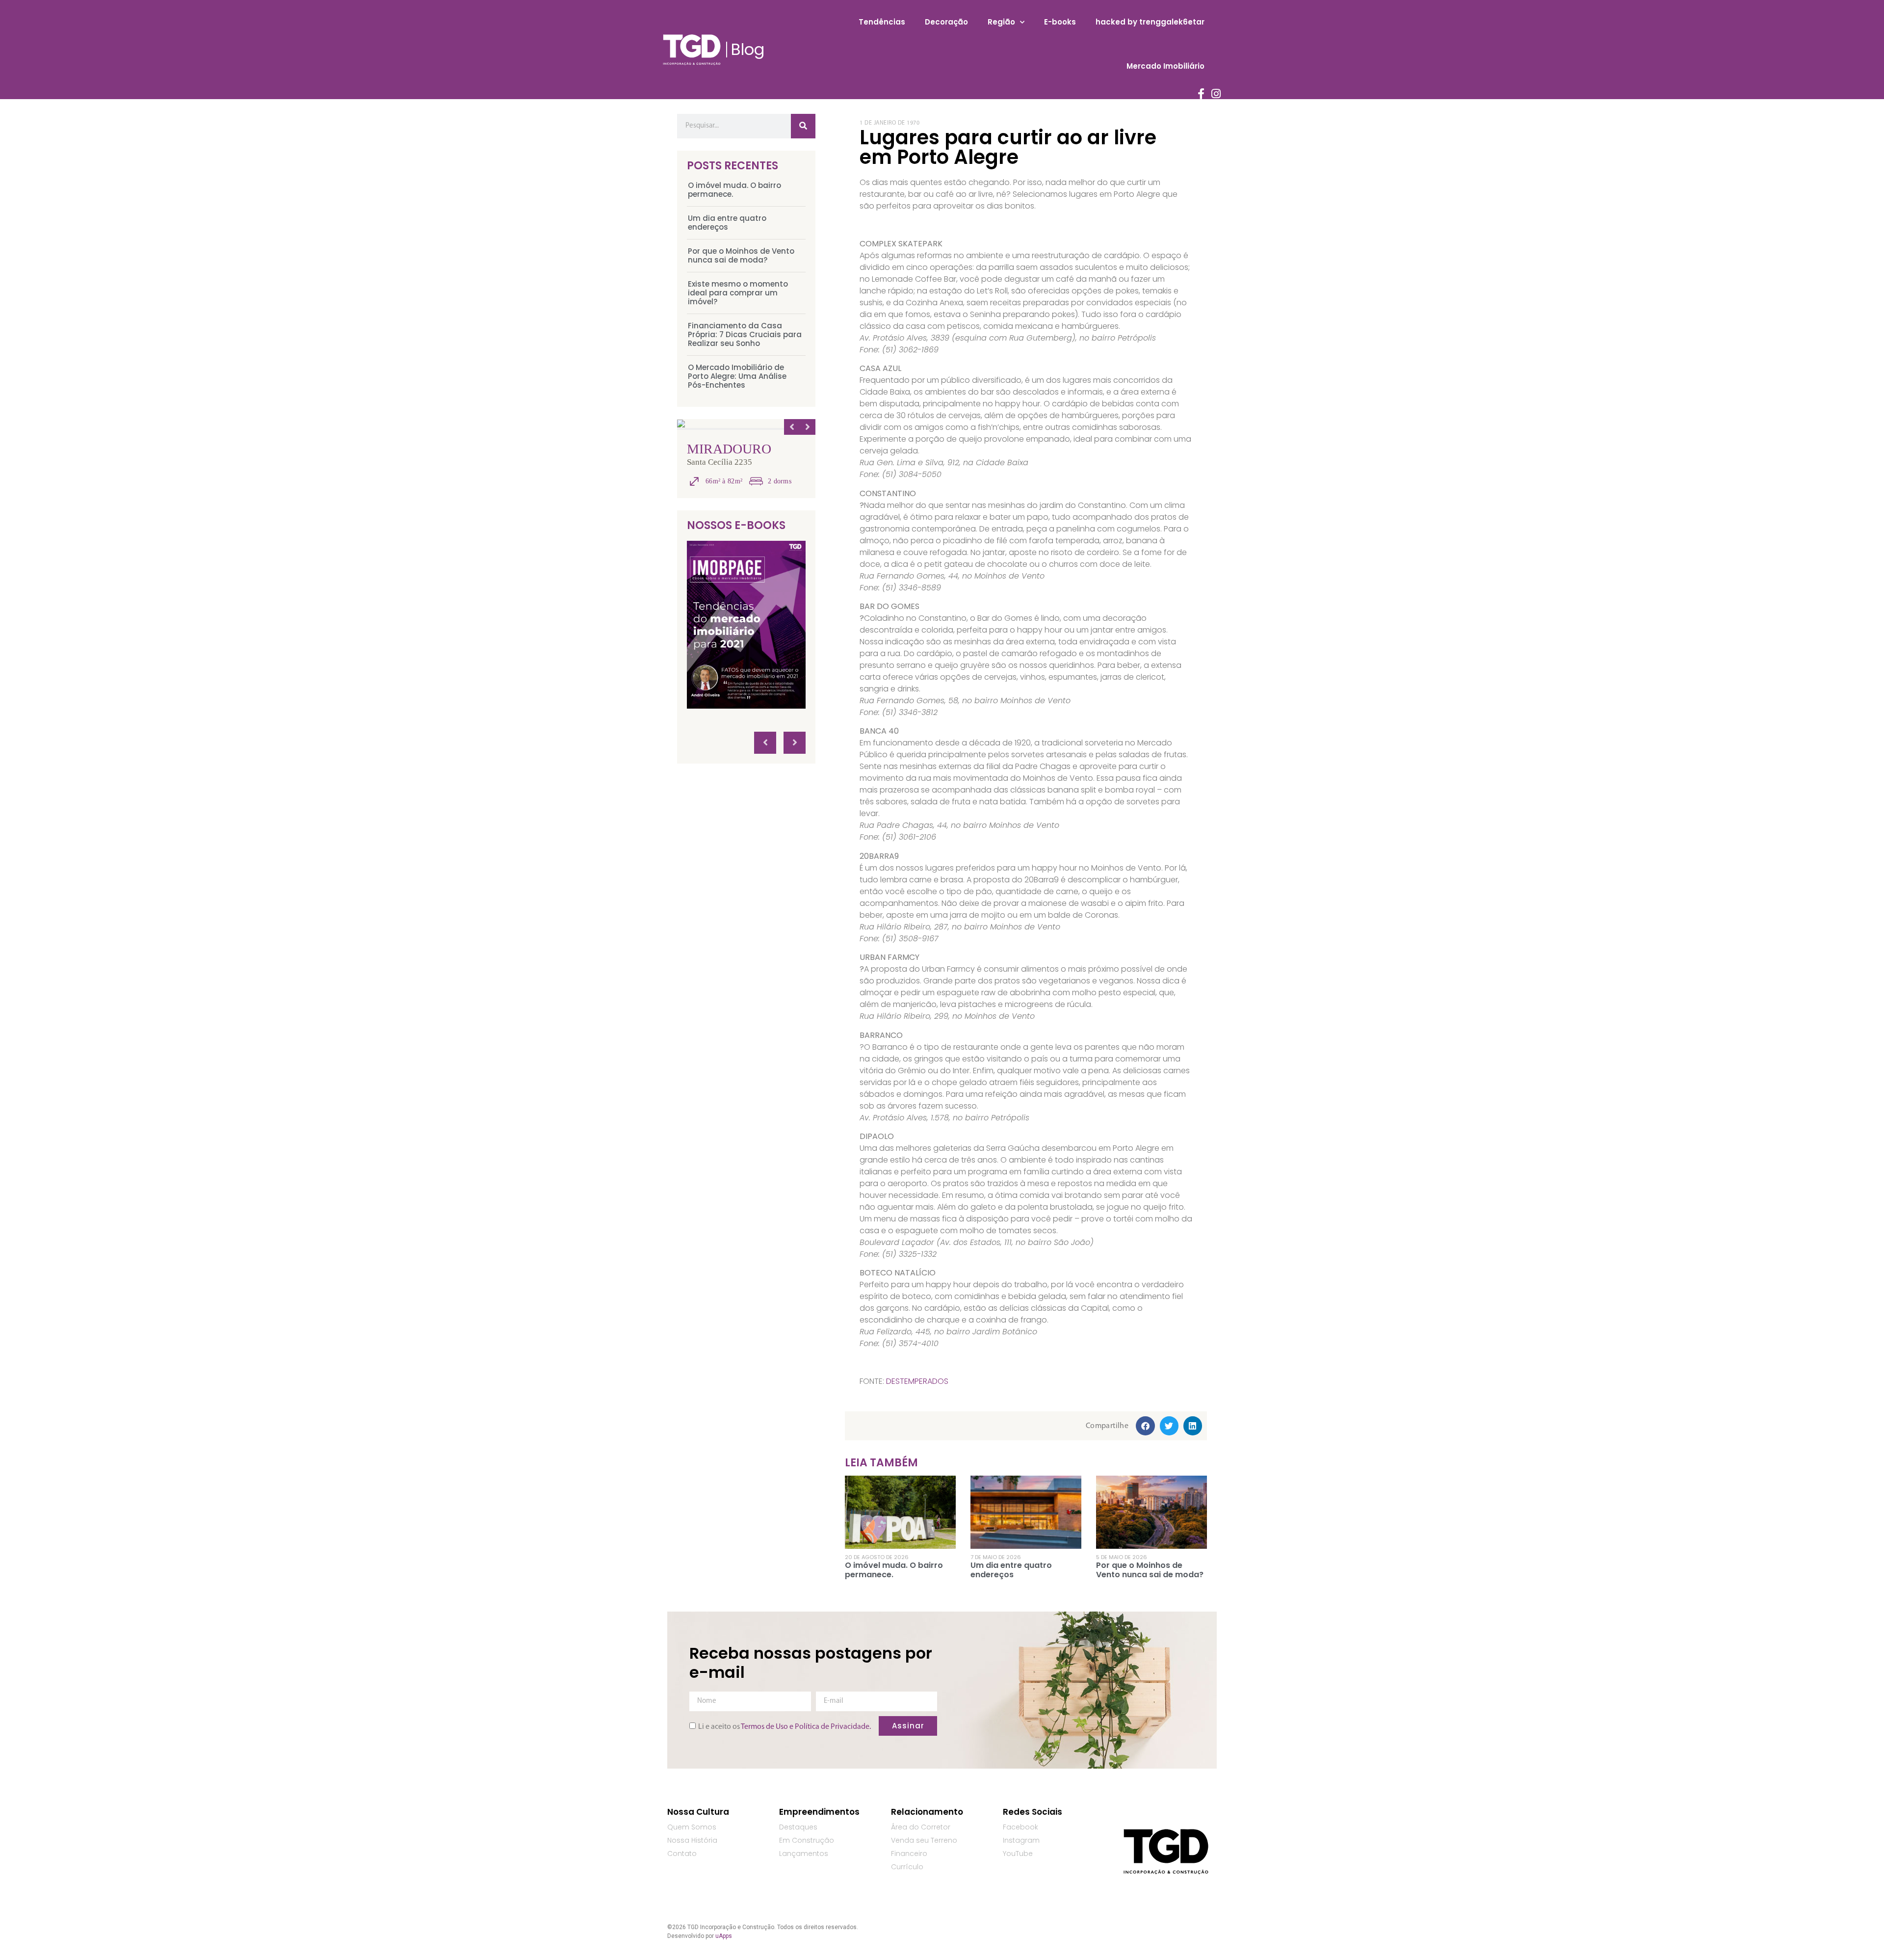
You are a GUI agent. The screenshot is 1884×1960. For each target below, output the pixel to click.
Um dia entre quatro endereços (727, 223)
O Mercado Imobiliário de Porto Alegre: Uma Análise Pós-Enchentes (737, 376)
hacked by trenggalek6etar (1150, 22)
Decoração (946, 22)
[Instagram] (1216, 94)
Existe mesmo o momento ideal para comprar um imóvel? (738, 293)
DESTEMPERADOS (917, 1381)
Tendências (882, 22)
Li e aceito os (785, 1727)
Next (808, 427)
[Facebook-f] (1201, 94)
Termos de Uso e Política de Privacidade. (806, 1727)
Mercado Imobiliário (1165, 66)
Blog (748, 49)
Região (1001, 22)
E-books (1060, 22)
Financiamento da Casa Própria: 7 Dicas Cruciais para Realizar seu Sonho (745, 334)
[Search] (803, 126)
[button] (1145, 1426)
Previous (792, 427)
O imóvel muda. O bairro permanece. (734, 190)
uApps (724, 1936)
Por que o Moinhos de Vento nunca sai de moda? (741, 255)
